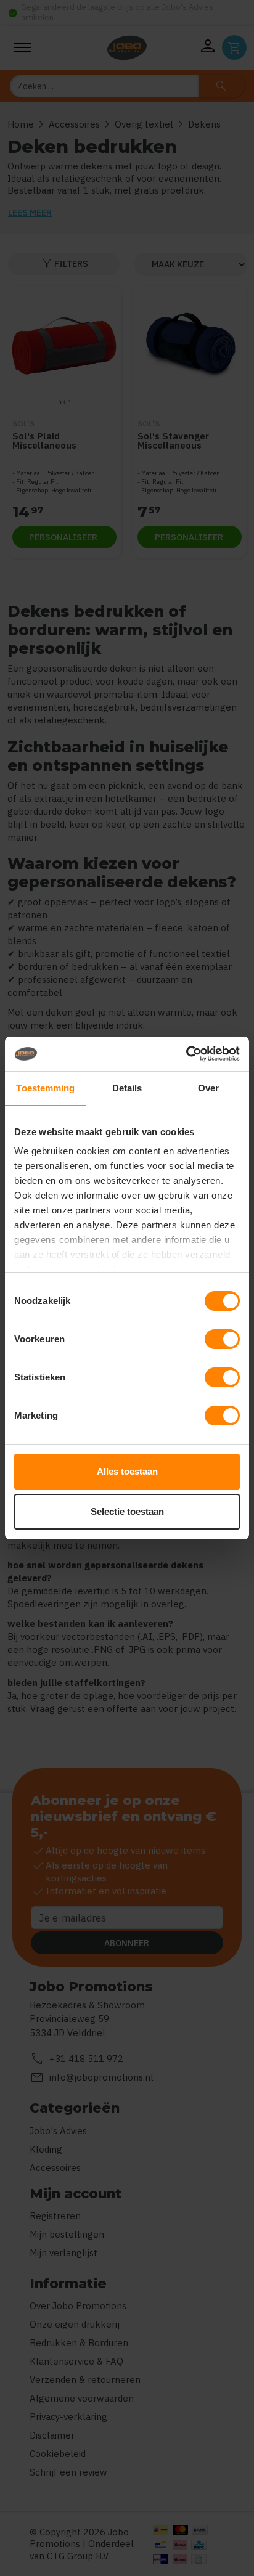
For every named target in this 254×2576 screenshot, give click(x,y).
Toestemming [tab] (45, 1088)
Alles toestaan (127, 1471)
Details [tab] (127, 1088)
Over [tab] (208, 1088)
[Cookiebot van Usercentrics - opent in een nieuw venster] (186, 1054)
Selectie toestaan (127, 1511)
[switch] (222, 1339)
